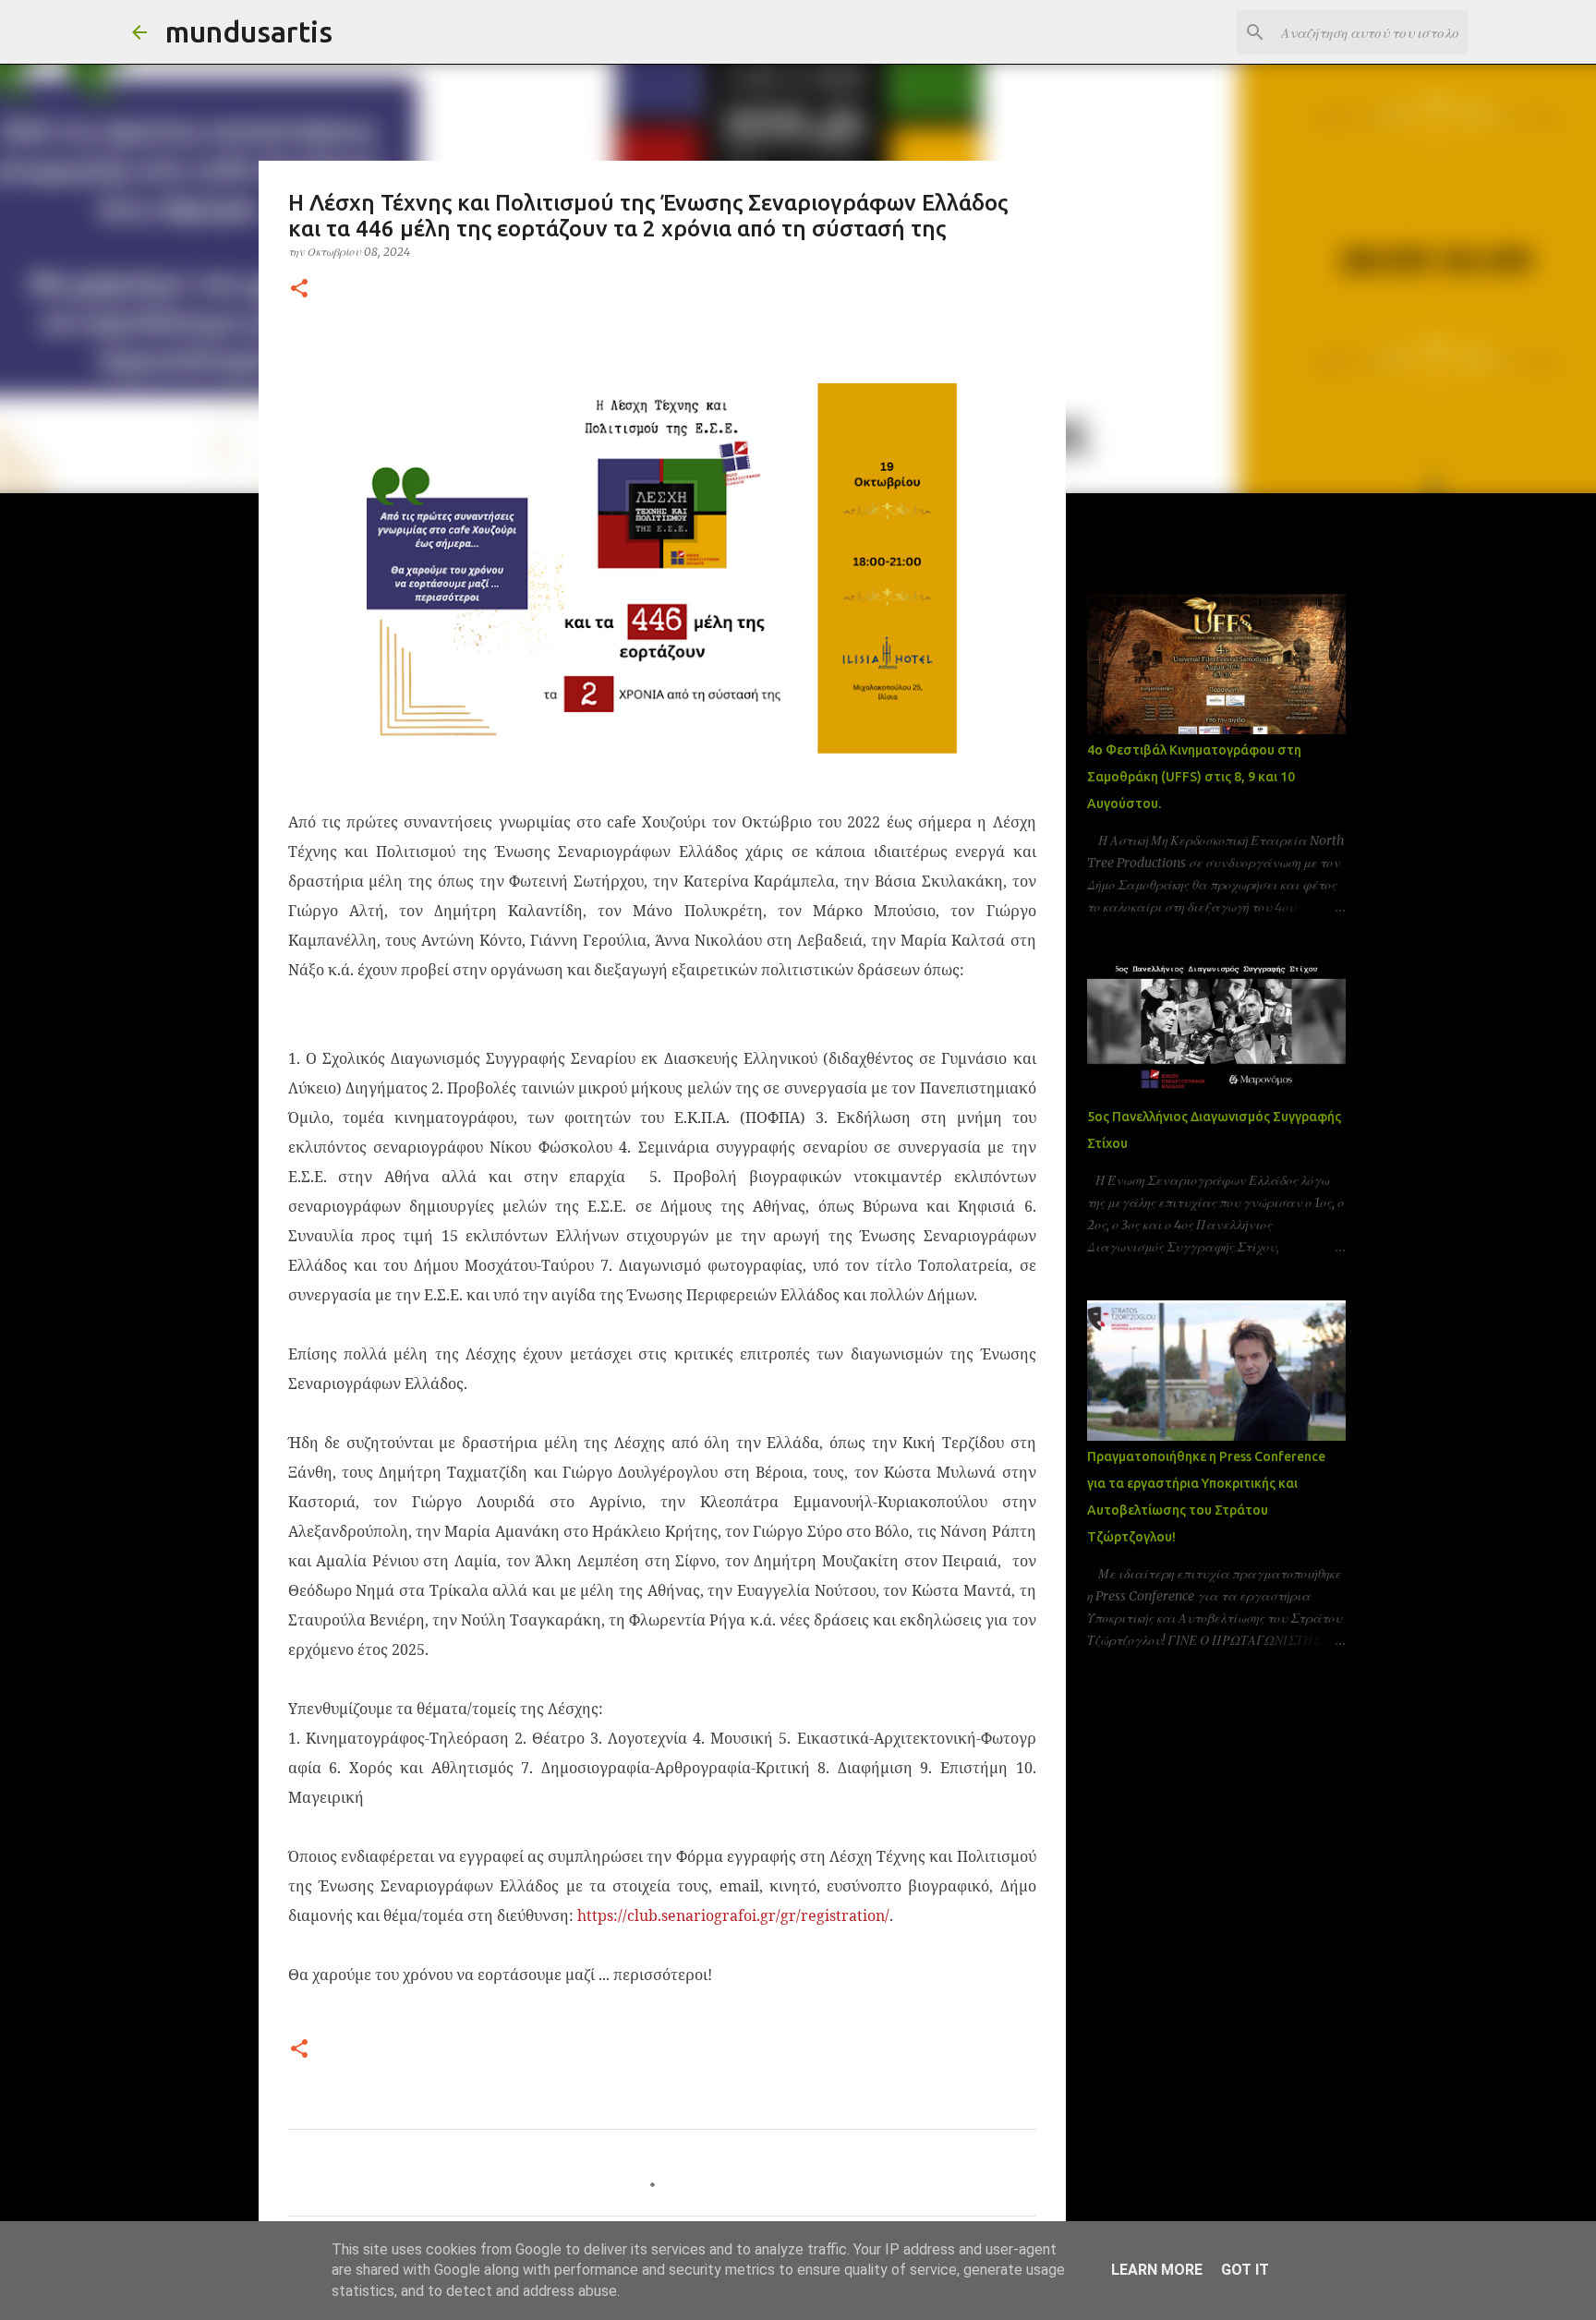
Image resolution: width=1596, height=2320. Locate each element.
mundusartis (249, 31)
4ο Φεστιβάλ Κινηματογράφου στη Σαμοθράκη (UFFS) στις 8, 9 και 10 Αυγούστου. (1194, 777)
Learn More (1157, 2270)
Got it (1245, 2270)
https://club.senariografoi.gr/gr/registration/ (733, 1915)
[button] (299, 290)
